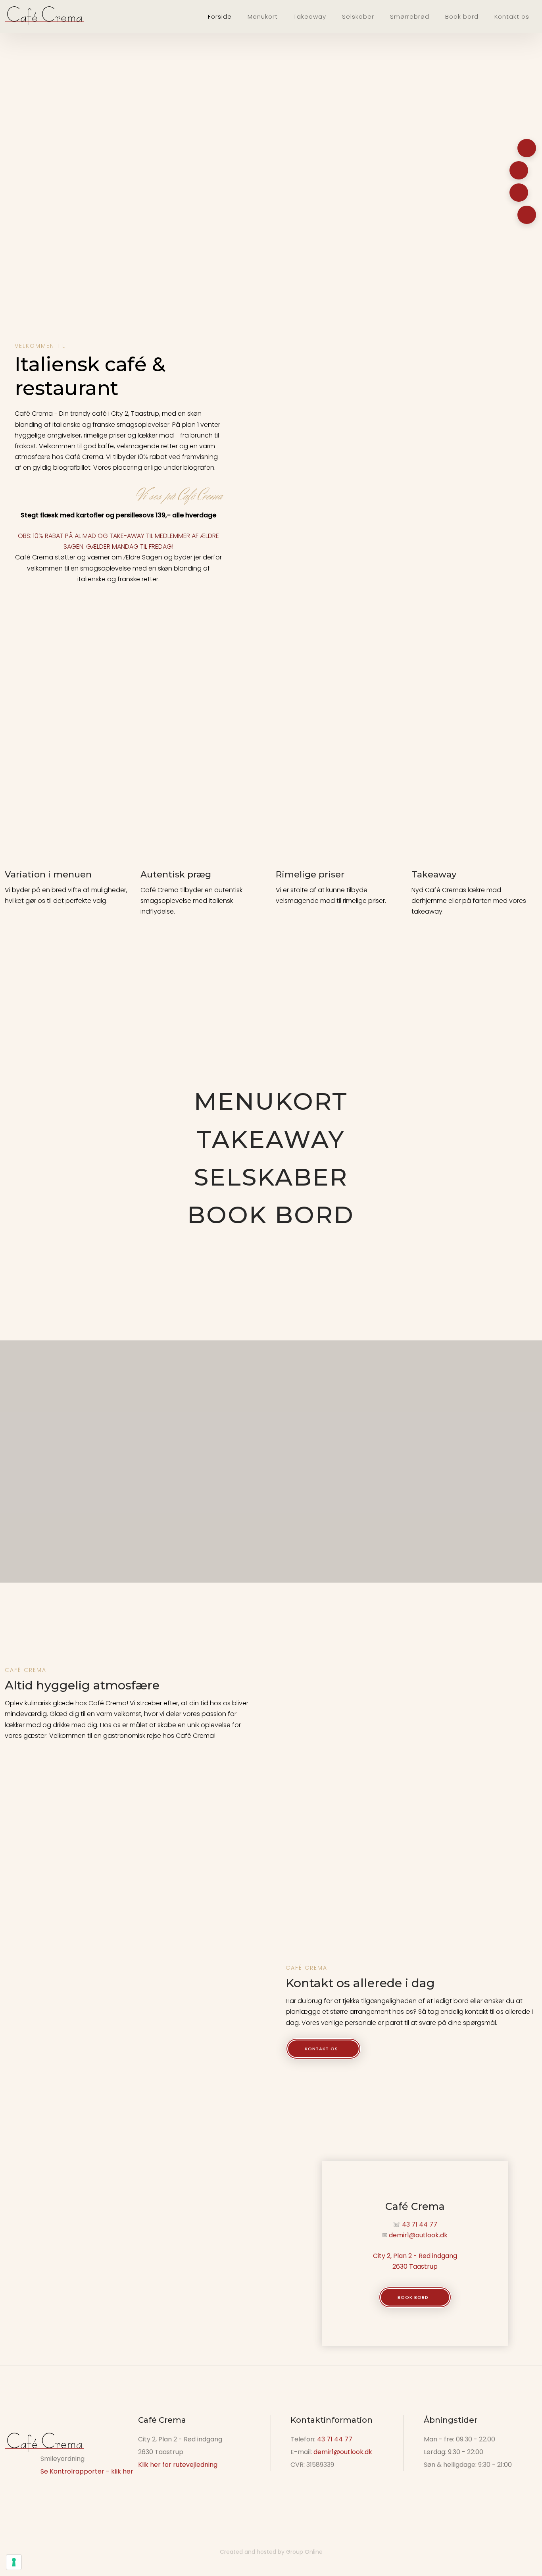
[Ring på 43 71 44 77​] (527, 148)
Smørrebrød (410, 16)
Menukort (263, 16)
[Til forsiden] (44, 16)
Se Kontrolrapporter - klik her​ (87, 2471)
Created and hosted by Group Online (271, 2552)
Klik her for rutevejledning (178, 2465)
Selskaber (358, 16)
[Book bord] (519, 193)
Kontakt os (512, 16)
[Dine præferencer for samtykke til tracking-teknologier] (14, 2562)
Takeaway (310, 16)
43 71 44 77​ (420, 2224)
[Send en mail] (519, 170)
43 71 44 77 (335, 2439)
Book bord (462, 16)
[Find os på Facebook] (527, 215)
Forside (220, 16)
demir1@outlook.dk (418, 2235)
